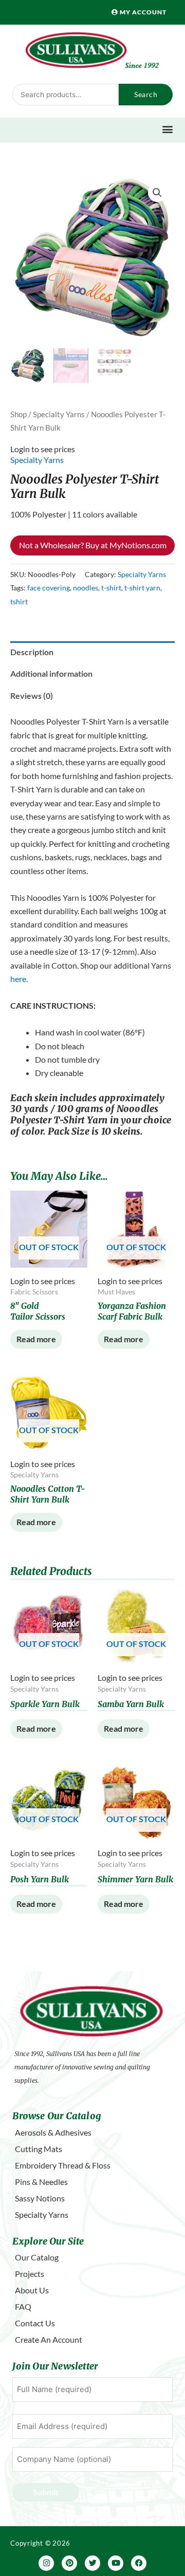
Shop (18, 414)
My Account (142, 12)
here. (19, 979)
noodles (86, 588)
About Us (32, 2290)
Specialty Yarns (59, 414)
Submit (46, 2492)
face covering (49, 588)
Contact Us (35, 2323)
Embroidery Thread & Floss (63, 2165)
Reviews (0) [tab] (32, 696)
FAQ (23, 2306)
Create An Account (49, 2339)
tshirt (19, 601)
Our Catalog (37, 2257)
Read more (36, 1339)
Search (146, 94)
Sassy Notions (40, 2198)
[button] (167, 129)
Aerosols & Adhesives (53, 2132)
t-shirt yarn (142, 588)
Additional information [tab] (51, 673)
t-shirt (111, 588)
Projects (30, 2274)
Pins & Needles (41, 2182)
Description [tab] (32, 652)
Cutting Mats (39, 2149)
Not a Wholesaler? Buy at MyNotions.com (93, 545)
